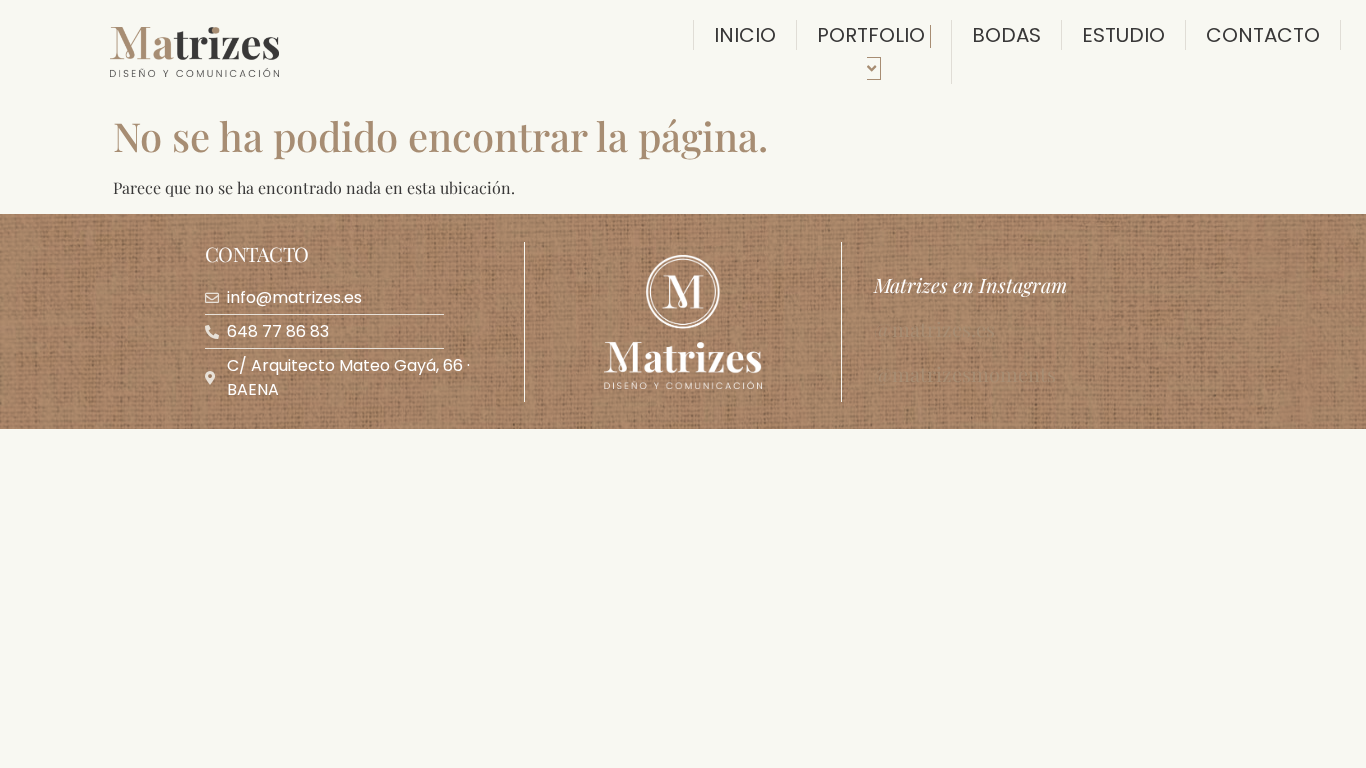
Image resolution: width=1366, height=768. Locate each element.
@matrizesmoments (965, 373)
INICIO (745, 35)
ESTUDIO (1123, 35)
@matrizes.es (934, 328)
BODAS (1006, 35)
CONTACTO (1263, 35)
